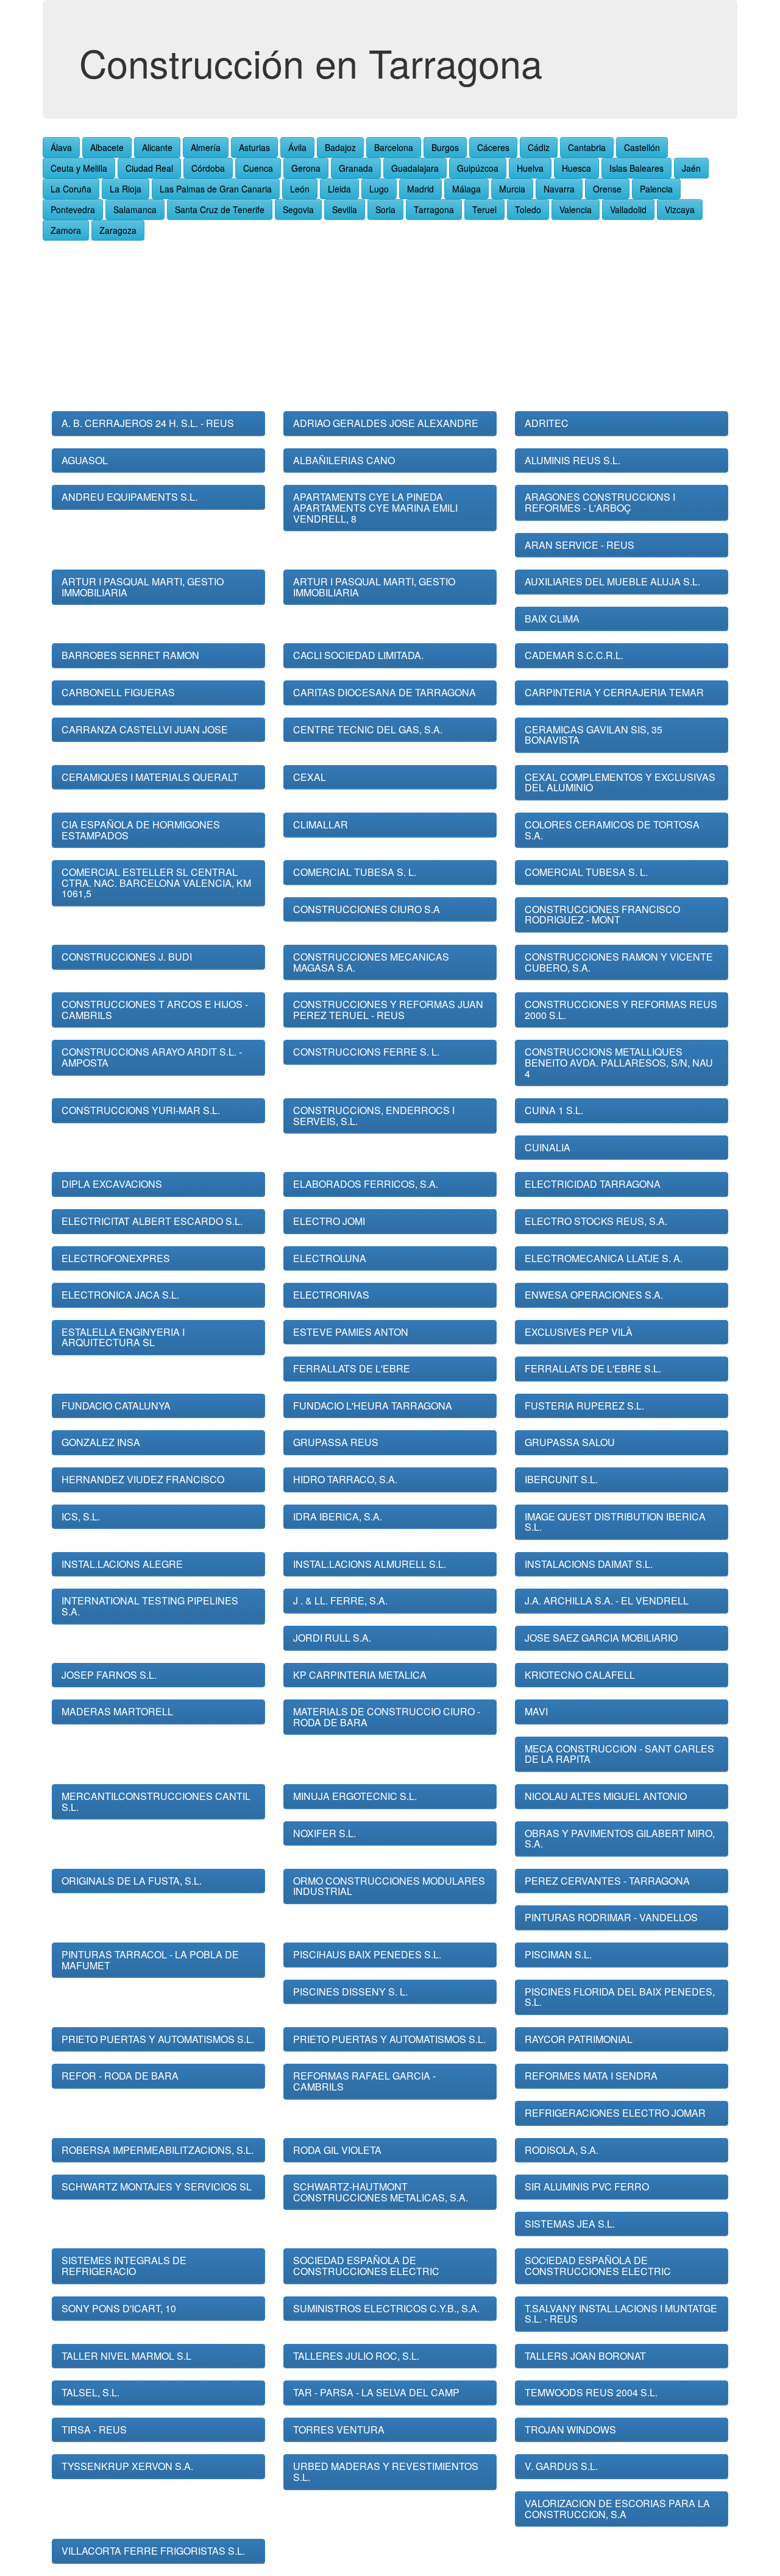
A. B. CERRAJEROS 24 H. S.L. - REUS (148, 423)
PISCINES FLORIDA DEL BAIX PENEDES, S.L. (620, 1997)
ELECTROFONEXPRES (116, 1258)
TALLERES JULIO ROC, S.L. (356, 2356)
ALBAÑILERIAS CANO (344, 460)
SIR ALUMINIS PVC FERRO (587, 2186)
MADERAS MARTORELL (117, 1711)
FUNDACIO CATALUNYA (116, 1406)
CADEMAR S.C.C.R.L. (574, 655)
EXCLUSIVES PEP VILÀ (579, 1332)
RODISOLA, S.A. (562, 2150)
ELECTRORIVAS (331, 1295)
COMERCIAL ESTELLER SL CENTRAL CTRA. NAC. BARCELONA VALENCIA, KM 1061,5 (156, 883)
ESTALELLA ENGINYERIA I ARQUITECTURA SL (123, 1337)
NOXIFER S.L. (324, 1833)
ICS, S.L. (81, 1516)
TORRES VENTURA (339, 2430)
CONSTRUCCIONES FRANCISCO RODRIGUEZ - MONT (602, 915)
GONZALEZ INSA (101, 1442)
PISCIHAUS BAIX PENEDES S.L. (367, 1954)
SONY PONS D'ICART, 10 (119, 2308)
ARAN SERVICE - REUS (580, 545)
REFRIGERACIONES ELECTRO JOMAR (615, 2113)
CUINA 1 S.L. (554, 1110)
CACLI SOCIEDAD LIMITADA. (358, 655)
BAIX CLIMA (552, 619)
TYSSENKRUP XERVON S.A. (127, 2466)
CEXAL (310, 777)
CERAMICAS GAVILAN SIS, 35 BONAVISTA (594, 735)
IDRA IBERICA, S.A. (338, 1516)
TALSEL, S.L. (90, 2392)
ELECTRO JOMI (329, 1221)
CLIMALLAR (321, 824)
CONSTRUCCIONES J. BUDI (127, 957)
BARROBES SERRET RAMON (130, 655)
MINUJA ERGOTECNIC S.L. (355, 1796)
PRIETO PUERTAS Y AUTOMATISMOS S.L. (158, 2039)
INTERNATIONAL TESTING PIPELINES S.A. (150, 1606)
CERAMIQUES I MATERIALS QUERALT (150, 777)
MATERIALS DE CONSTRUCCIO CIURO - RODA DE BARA (387, 1717)
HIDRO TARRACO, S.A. (345, 1479)
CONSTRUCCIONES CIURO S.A (367, 909)
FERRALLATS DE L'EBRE (352, 1368)
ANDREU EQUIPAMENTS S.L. (129, 497)
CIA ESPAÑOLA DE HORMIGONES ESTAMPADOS (141, 830)
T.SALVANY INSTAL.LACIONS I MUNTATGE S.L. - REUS (621, 2314)
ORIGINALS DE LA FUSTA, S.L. (132, 1881)
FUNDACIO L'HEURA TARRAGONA (373, 1406)
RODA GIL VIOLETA (337, 2150)
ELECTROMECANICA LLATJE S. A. (604, 1258)
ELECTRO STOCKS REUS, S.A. (596, 1221)
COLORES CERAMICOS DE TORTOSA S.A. (612, 830)
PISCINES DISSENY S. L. (350, 1992)
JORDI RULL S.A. (332, 1638)
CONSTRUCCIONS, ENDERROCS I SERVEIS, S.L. (374, 1116)
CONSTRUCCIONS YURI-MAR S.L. (141, 1110)
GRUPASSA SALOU (570, 1442)
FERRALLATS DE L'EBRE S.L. (593, 1368)
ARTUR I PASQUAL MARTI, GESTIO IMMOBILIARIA (143, 587)
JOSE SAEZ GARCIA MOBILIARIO (601, 1638)
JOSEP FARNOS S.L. (109, 1675)
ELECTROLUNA (330, 1258)
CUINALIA (548, 1147)
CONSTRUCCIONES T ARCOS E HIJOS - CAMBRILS (155, 1010)
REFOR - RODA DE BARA (120, 2076)
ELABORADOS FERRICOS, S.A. (366, 1184)
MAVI (536, 1711)
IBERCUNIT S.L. (561, 1479)
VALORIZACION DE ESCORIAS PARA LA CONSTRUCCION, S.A (617, 2509)
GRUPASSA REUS (336, 1442)
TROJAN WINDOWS (570, 2430)
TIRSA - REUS (94, 2430)
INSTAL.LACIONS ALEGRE (122, 1564)
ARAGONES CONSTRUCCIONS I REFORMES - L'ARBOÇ (600, 502)
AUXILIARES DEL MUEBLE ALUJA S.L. (612, 581)
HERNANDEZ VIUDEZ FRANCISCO (143, 1479)
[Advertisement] (390, 326)
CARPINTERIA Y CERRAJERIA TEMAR (614, 692)
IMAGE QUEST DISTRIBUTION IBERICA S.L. (615, 1522)
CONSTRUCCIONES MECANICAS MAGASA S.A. (371, 962)
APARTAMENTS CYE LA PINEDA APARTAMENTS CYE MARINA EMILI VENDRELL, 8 (375, 507)
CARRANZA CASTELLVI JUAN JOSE (145, 729)
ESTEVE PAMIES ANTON (351, 1332)
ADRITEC (547, 423)
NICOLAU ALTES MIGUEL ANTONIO (606, 1796)
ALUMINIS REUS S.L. (573, 460)
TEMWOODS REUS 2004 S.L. (591, 2392)
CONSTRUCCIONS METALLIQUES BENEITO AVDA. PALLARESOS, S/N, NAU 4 (619, 1062)
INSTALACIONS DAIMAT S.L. (589, 1564)
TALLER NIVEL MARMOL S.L (126, 2356)
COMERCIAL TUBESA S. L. (355, 872)
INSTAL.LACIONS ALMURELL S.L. (370, 1564)
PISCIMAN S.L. (558, 1954)
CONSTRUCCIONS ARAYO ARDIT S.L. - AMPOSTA (152, 1057)
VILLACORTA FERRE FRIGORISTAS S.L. (153, 2551)
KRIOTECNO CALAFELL (580, 1675)
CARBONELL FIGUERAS (118, 692)
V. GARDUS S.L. (561, 2466)
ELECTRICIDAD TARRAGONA (593, 1184)
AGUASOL (85, 460)
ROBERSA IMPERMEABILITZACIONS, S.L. (158, 2150)
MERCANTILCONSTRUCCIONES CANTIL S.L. (156, 1801)
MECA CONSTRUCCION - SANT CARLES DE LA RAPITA (619, 1754)
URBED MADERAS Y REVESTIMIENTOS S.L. (386, 2472)
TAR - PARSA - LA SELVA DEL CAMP (376, 2392)
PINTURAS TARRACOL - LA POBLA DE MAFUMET (150, 1960)
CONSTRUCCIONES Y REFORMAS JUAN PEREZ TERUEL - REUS (388, 1010)
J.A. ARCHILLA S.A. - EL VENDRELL (607, 1600)
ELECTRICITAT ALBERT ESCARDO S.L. (152, 1221)
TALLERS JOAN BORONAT (585, 2356)
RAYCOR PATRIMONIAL (579, 2039)
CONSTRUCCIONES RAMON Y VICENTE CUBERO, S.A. (619, 962)
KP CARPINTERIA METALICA (360, 1675)
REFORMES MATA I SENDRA (591, 2076)
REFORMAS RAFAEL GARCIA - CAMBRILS (364, 2081)
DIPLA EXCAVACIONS (112, 1184)
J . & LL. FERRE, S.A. (340, 1600)
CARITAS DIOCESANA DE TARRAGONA (385, 692)
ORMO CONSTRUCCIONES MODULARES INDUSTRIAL (389, 1886)
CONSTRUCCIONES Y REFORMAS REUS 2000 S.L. (621, 1010)
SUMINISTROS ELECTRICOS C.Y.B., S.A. (386, 2308)
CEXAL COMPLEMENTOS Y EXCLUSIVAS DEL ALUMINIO (620, 782)
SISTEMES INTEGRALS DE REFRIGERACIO (124, 2266)
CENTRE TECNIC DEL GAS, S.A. (368, 729)
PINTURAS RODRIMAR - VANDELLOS (611, 1917)
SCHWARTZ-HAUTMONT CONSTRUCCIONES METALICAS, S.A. (381, 2192)
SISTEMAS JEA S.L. (570, 2224)
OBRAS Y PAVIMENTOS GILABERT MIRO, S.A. (620, 1839)
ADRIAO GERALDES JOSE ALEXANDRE (386, 423)
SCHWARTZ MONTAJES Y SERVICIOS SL (157, 2186)
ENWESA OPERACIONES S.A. (594, 1295)
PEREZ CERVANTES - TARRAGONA (607, 1881)
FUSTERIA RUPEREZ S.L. (584, 1406)
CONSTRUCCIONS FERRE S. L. (366, 1052)
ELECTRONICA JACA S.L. (120, 1295)
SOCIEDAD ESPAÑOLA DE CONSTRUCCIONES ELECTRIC (366, 2266)
